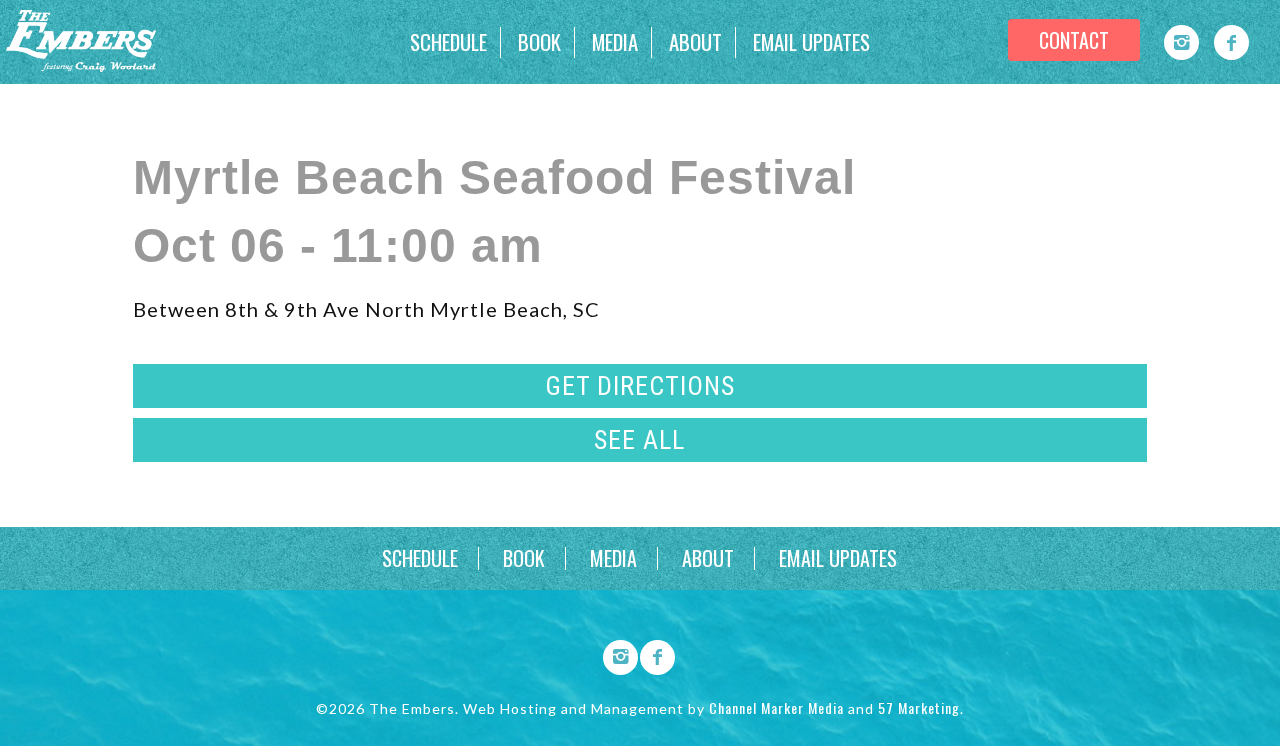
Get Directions (640, 386)
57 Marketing (919, 707)
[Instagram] (1181, 42)
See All (639, 440)
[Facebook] (1231, 42)
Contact (1074, 40)
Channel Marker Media (776, 707)
